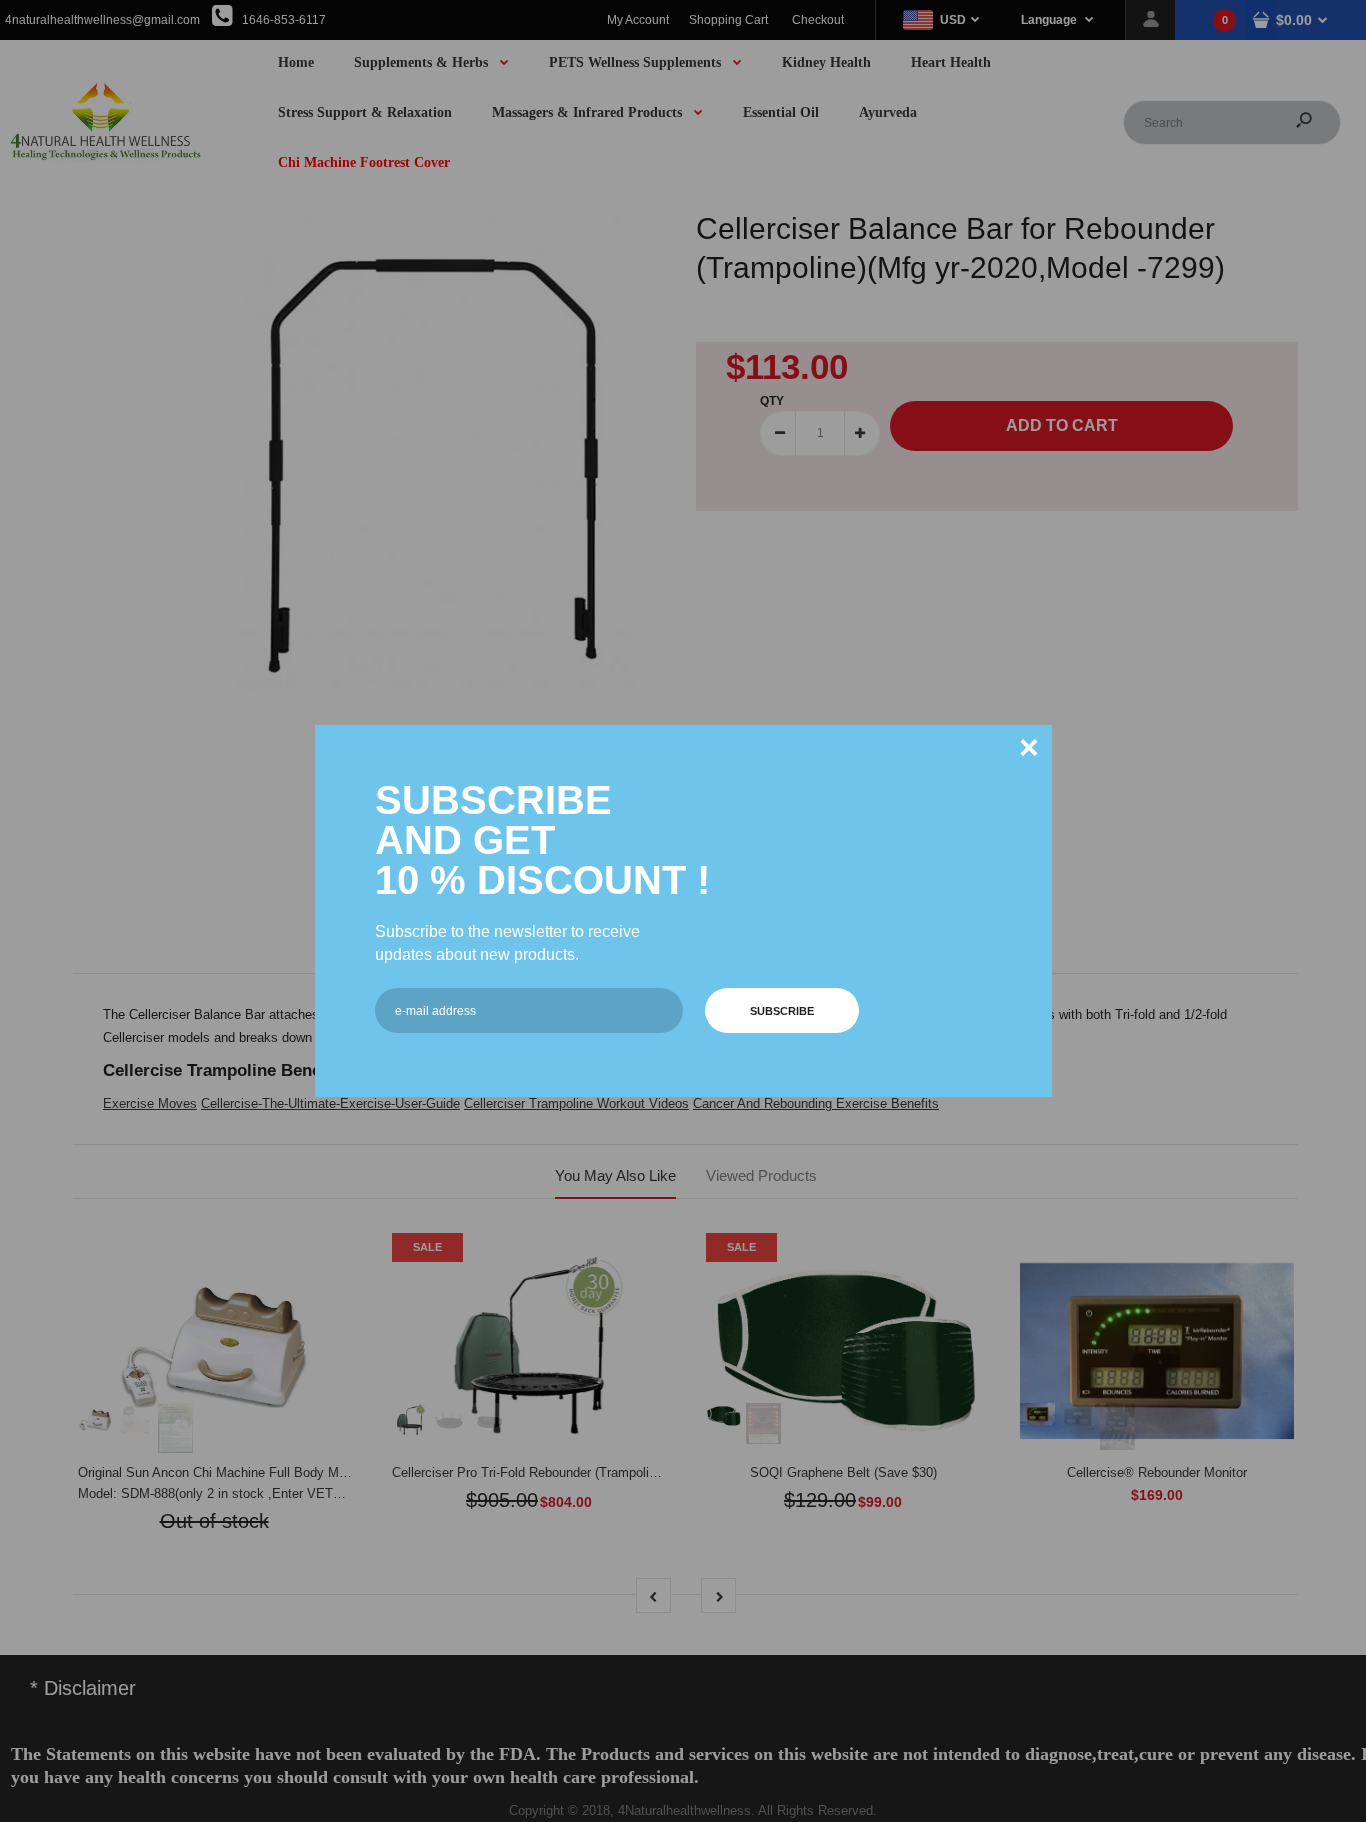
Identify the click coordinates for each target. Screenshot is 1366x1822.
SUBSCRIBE (782, 1011)
